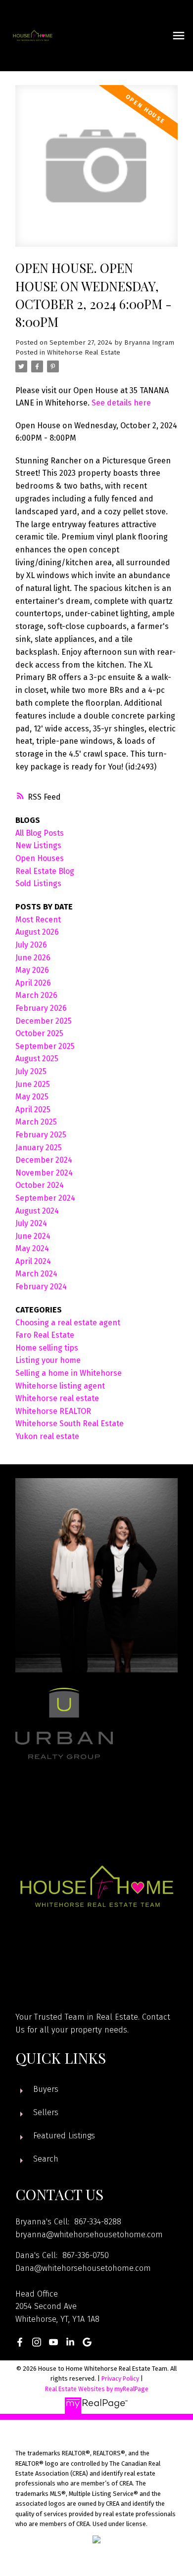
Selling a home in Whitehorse (69, 1373)
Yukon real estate (47, 1436)
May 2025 (32, 1097)
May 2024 (32, 1248)
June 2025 (33, 1084)
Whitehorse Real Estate (84, 353)
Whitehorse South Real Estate (70, 1424)
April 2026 (33, 983)
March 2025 (36, 1122)
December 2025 (44, 1021)
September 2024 (45, 1198)
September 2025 (45, 1046)
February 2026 (41, 1008)
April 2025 (33, 1109)
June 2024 (33, 1236)
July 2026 (31, 945)
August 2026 (37, 932)
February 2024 (41, 1287)
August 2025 (37, 1059)
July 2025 (31, 1071)
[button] (20, 2342)
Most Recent (38, 920)
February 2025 (41, 1135)
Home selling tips (47, 1348)
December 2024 (44, 1160)
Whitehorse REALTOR (53, 1411)
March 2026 (36, 995)
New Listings (38, 845)
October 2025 (39, 1033)
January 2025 (39, 1148)
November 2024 (44, 1173)
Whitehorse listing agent (60, 1386)
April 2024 (33, 1261)
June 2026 (33, 958)
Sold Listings (38, 883)
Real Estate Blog (45, 871)
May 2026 (32, 970)
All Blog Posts (40, 833)
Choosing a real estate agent (68, 1323)
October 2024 (40, 1185)
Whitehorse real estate (57, 1398)
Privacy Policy (120, 2378)
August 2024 (37, 1211)
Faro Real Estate (45, 1335)
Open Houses (40, 858)
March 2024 (36, 1274)
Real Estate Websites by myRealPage (97, 2389)
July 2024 (31, 1223)
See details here (121, 403)
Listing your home (48, 1360)
